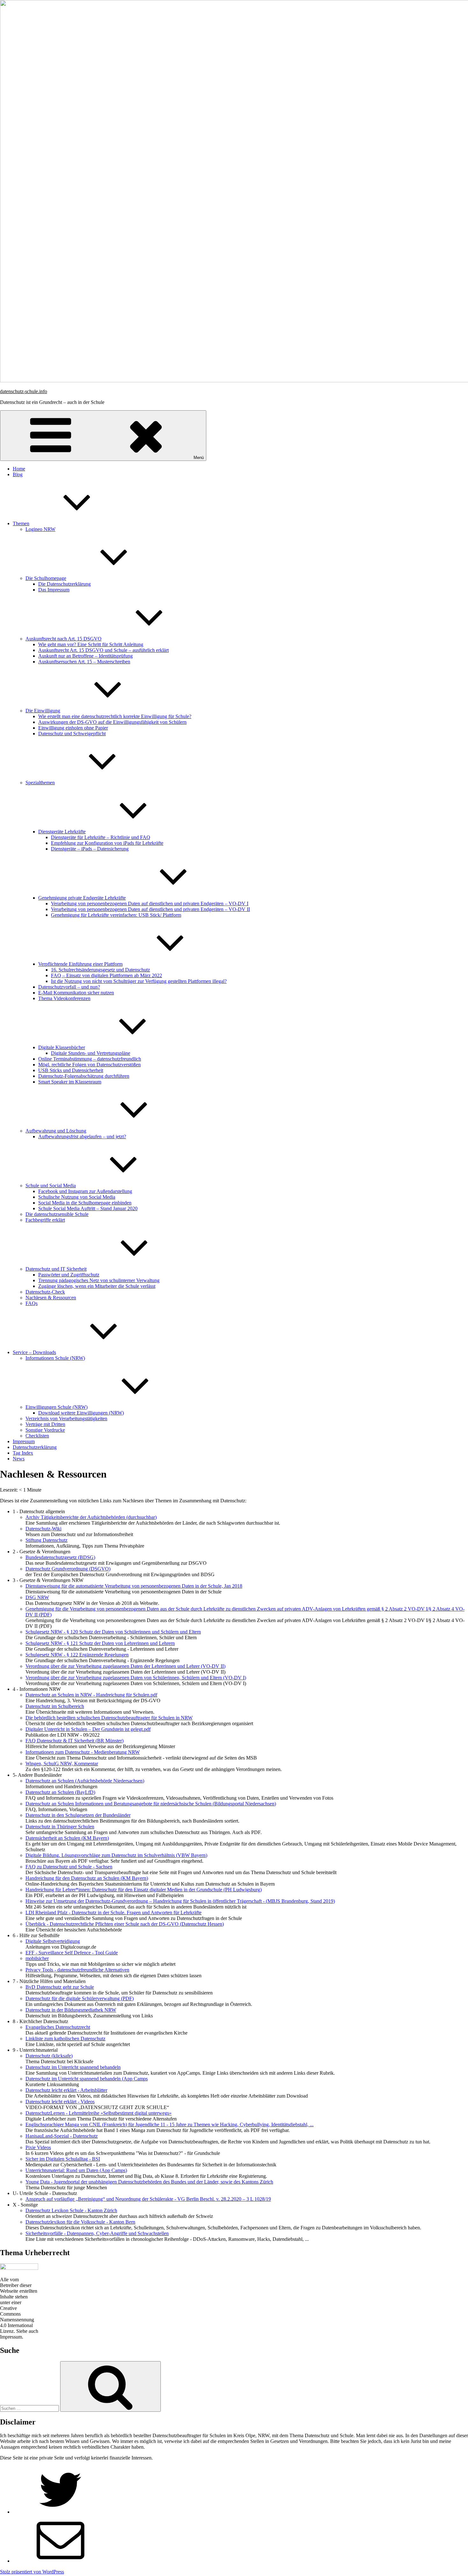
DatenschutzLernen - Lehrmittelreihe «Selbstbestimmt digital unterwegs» (99, 2113)
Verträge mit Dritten (45, 1424)
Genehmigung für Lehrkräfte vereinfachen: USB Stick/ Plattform (116, 915)
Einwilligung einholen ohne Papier (73, 728)
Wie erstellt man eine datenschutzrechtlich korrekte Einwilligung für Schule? (115, 716)
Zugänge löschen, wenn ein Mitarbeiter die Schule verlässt (97, 1286)
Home (19, 469)
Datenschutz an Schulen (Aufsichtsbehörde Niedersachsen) (85, 1781)
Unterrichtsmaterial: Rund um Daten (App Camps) (76, 2170)
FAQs (32, 1303)
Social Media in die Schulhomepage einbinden (85, 1203)
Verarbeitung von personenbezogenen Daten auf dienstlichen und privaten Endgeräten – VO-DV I (150, 903)
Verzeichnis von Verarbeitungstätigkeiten (66, 1419)
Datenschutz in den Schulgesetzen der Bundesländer (78, 1815)
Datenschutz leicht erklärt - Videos (60, 2102)
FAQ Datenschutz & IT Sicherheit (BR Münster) (74, 1741)
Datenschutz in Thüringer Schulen (60, 1827)
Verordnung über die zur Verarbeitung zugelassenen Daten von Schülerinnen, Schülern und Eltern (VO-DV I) (136, 1678)
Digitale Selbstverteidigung (53, 1941)
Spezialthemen (40, 783)
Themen (21, 523)
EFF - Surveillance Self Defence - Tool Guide (72, 1953)
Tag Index (23, 1453)
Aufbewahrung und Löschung (56, 1131)
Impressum (24, 1441)
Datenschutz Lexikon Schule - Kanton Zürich (71, 2210)
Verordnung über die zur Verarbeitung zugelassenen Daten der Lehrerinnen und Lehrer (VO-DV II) (125, 1666)
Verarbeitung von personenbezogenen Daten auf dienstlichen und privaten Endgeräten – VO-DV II (150, 909)
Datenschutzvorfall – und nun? (69, 987)
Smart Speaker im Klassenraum (70, 1082)
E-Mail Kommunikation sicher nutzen (76, 993)
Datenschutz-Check (45, 1292)
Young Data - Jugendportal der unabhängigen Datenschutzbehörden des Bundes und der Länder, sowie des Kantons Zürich (149, 2182)
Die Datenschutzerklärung (64, 584)
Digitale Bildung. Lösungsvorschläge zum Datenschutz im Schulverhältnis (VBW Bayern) (116, 1855)
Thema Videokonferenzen (64, 998)
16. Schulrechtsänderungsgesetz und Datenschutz (100, 970)
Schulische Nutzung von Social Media (77, 1197)
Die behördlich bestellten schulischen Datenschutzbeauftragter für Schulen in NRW (109, 1718)
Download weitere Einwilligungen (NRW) (81, 1413)
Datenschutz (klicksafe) (49, 2056)
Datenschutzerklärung (35, 1447)
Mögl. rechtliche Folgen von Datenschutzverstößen (89, 1065)
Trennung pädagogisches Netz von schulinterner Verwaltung (99, 1280)
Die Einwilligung (43, 711)
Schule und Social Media (51, 1186)
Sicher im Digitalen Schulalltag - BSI (63, 2159)
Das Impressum (54, 590)
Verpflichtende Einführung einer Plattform (80, 964)
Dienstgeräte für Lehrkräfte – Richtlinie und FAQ (101, 837)
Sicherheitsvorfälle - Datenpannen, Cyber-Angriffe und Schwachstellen (97, 2233)
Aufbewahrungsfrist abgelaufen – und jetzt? (82, 1136)
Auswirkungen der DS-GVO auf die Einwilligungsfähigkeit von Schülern (112, 722)
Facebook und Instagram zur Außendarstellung (85, 1191)
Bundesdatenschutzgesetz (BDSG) (60, 1557)
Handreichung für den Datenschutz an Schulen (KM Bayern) (87, 1878)
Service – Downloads (34, 1352)
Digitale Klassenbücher (62, 1047)
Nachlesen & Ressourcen (51, 1298)
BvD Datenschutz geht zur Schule (60, 1987)
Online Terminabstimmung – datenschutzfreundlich (90, 1059)
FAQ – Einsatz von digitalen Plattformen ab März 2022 (106, 975)
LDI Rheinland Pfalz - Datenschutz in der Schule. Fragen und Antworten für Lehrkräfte (113, 1913)
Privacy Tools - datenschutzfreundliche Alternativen (77, 1970)
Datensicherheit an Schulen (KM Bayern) (67, 1838)
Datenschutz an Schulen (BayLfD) (60, 1792)
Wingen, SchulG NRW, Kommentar (62, 1764)
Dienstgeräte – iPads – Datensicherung (90, 849)
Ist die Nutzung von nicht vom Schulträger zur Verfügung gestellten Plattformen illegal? (139, 981)
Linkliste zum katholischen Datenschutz (65, 2039)
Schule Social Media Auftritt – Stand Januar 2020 (88, 1208)
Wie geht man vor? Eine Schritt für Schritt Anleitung (91, 644)
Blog (18, 474)
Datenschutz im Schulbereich (55, 1706)
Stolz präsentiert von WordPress (32, 2572)
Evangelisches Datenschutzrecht (58, 2027)
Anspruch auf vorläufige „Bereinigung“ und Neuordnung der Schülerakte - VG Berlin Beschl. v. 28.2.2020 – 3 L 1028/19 (148, 2199)
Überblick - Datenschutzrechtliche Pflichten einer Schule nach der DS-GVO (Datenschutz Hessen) (125, 1924)
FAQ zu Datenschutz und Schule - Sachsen (69, 1867)
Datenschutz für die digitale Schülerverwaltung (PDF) (80, 1998)
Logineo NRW (40, 529)
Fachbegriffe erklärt (45, 1220)
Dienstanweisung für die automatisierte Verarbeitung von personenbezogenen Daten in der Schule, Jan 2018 (134, 1586)
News (19, 1459)
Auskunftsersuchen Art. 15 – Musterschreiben (84, 662)
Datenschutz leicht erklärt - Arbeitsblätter (66, 2090)
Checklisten (37, 1436)
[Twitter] (60, 2512)
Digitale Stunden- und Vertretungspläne (91, 1053)
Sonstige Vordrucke (45, 1430)
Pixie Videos (38, 2147)
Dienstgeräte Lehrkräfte (62, 832)
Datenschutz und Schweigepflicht (72, 734)
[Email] (60, 2561)
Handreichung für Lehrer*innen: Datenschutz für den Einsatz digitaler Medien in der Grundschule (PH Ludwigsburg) (144, 1890)
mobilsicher (37, 1958)
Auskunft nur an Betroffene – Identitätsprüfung (85, 656)
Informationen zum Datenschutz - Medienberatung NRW (83, 1752)
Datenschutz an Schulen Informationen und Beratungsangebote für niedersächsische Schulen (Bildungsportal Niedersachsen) (151, 1804)
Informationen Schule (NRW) (55, 1358)
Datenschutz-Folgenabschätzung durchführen (84, 1076)
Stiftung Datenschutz (46, 1540)
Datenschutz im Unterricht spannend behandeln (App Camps (87, 2079)
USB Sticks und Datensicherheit (71, 1070)
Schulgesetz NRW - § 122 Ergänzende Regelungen (77, 1655)
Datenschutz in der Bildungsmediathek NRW (71, 2010)
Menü (199, 458)
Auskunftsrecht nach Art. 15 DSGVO (64, 639)
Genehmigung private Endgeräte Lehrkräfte (82, 898)
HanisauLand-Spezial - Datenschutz (62, 2136)
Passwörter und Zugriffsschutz (69, 1275)
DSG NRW (37, 1597)
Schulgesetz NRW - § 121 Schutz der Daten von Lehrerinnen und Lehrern (100, 1643)
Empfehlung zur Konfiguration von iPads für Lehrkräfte (107, 843)
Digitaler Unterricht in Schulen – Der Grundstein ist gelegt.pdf (88, 1729)
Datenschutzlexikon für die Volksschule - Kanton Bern (80, 2222)
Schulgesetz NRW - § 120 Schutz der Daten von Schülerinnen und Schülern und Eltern (113, 1632)
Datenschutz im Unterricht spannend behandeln (73, 2067)
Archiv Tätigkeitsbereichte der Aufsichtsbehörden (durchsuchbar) (91, 1517)
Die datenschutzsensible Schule (57, 1214)
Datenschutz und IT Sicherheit (56, 1269)
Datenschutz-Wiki (43, 1529)
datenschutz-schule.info (24, 391)
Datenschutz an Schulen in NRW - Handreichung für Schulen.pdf (91, 1695)
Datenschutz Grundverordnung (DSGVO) (68, 1569)
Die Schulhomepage (46, 578)
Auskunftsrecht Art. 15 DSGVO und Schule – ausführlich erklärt (103, 650)
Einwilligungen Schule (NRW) (57, 1407)
